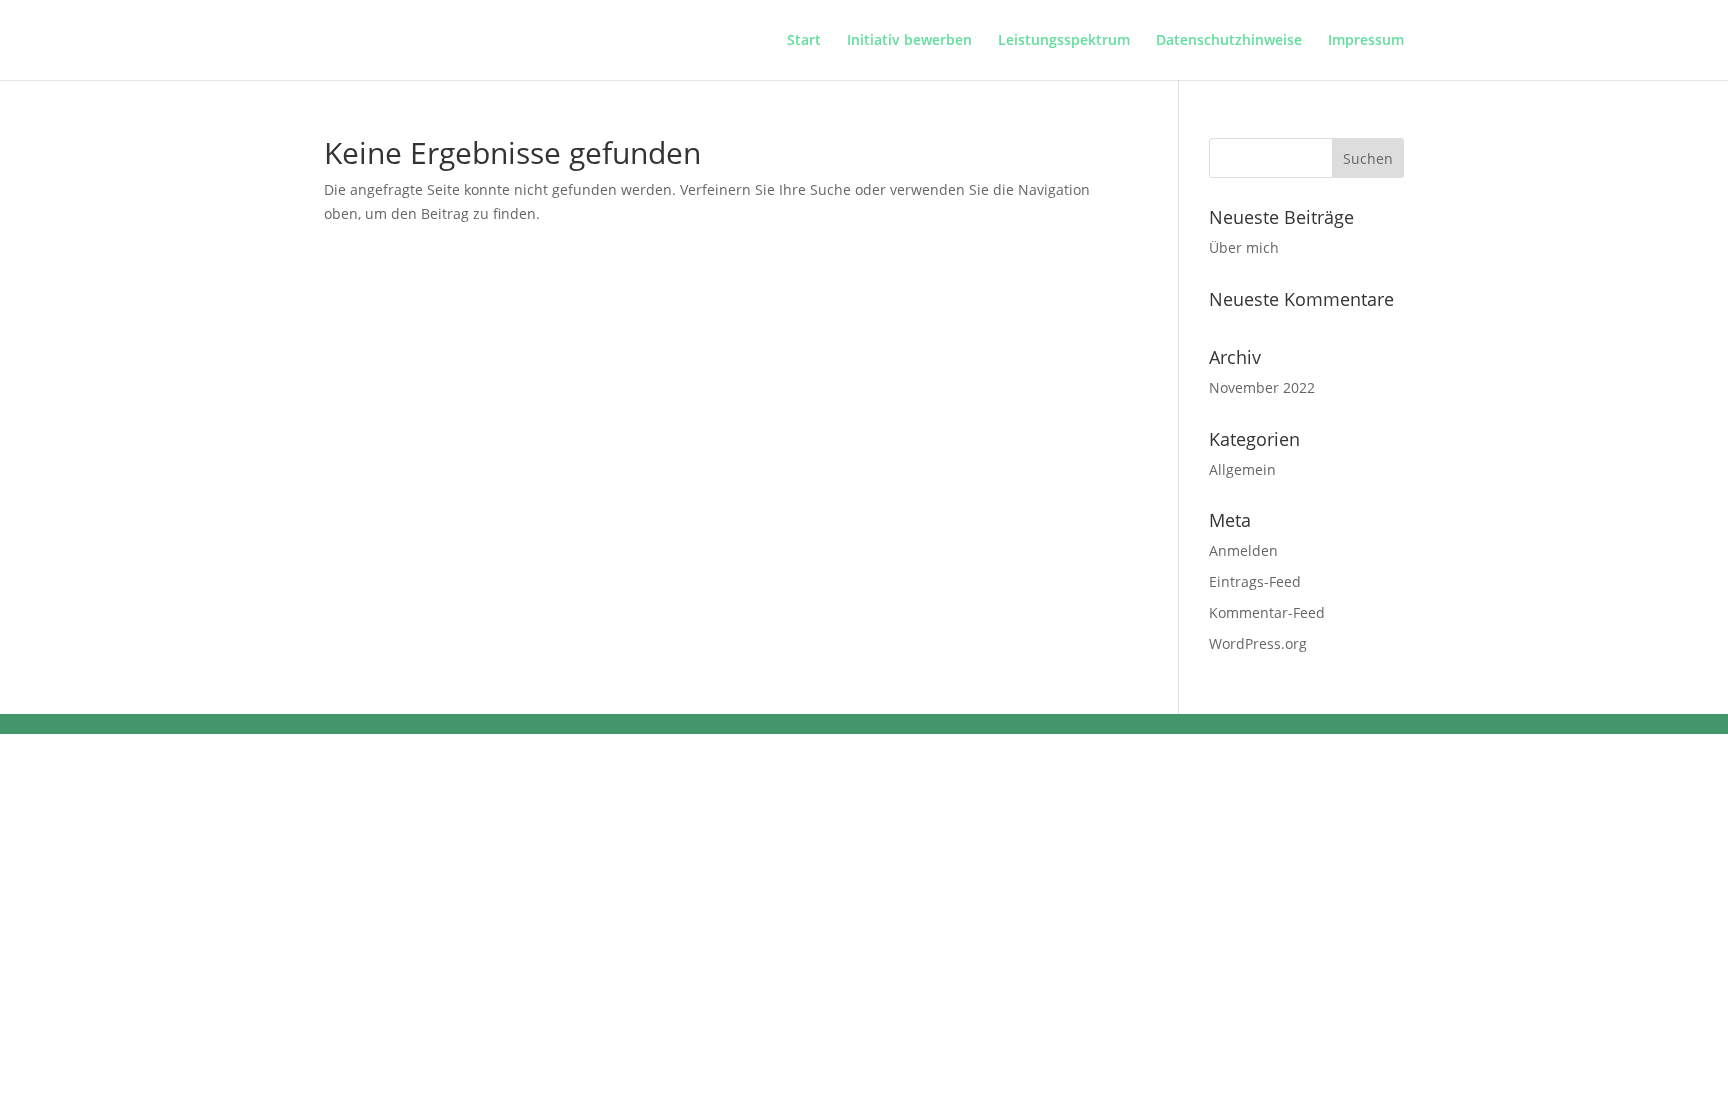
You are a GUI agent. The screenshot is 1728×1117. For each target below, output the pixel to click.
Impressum (1366, 41)
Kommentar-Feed (1267, 612)
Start (804, 41)
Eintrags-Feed (1255, 581)
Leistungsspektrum (1064, 41)
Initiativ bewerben (909, 41)
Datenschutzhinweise (1229, 41)
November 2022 (1262, 387)
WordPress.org (1258, 643)
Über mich (1244, 247)
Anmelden (1243, 550)
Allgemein (1242, 469)
